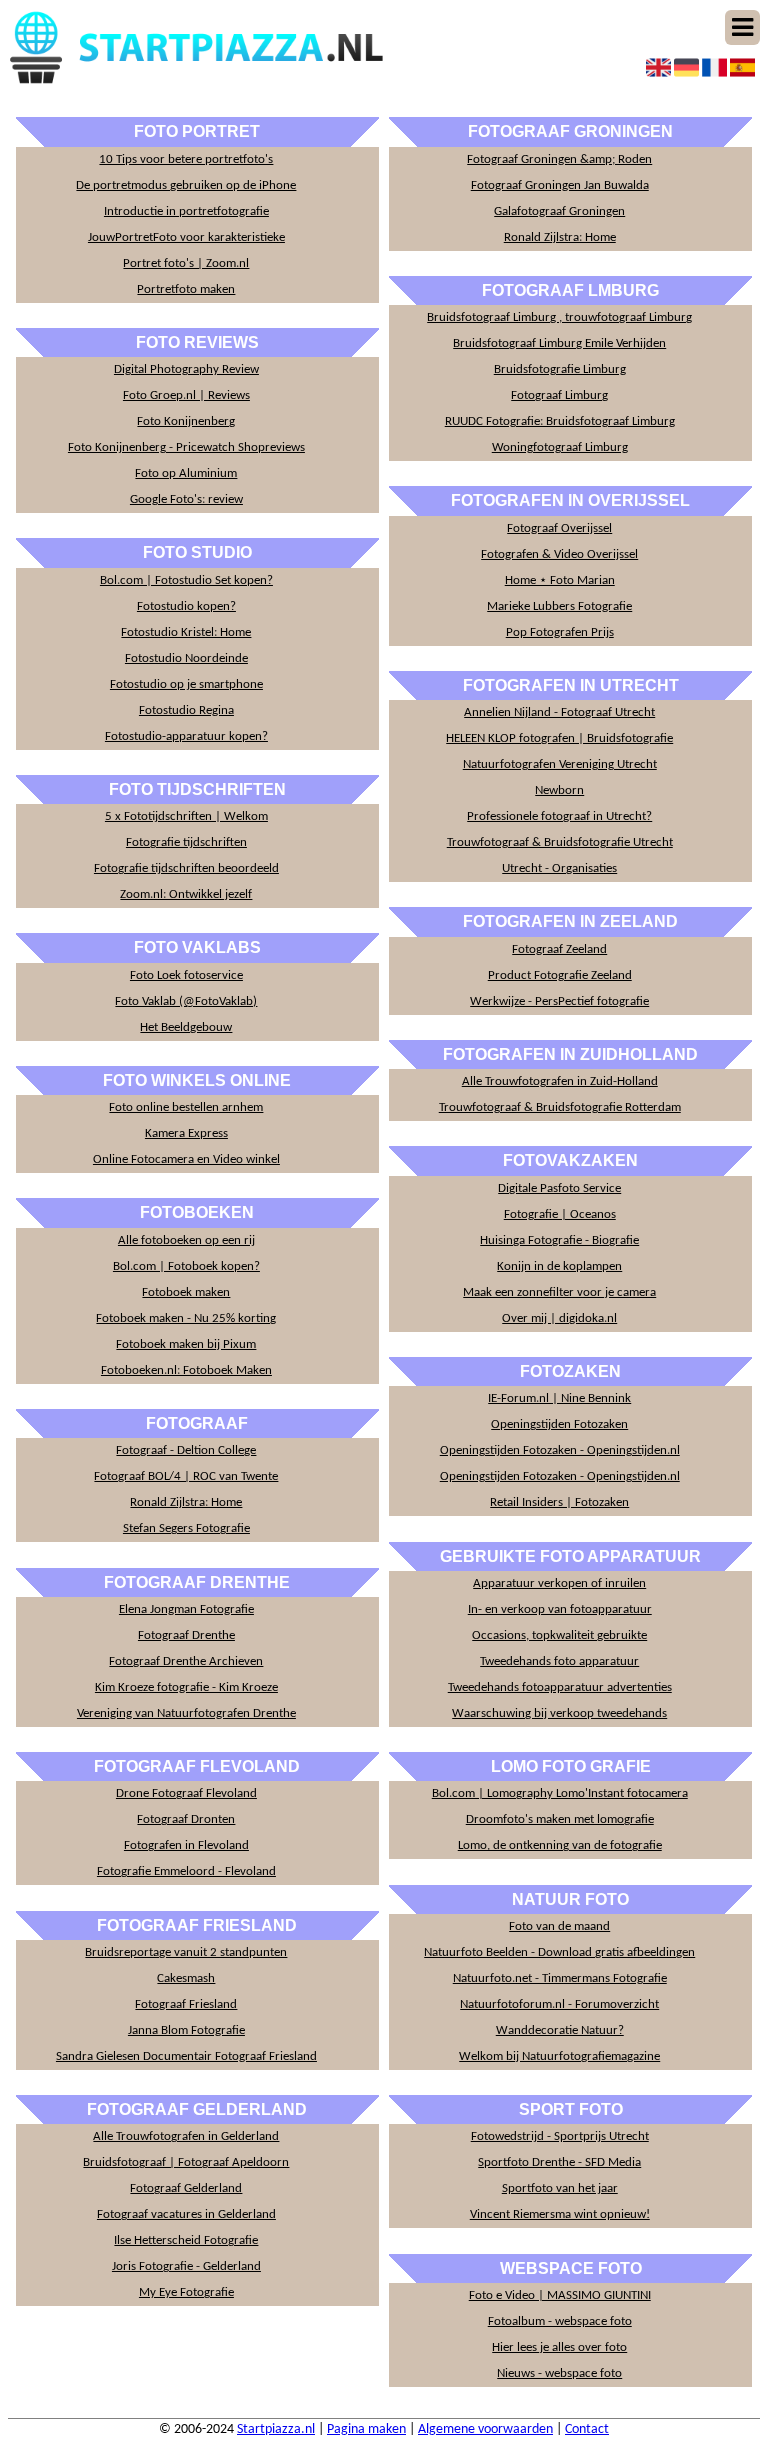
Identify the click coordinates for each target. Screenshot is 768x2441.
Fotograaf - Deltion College (186, 1450)
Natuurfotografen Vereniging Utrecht (560, 764)
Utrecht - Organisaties (559, 868)
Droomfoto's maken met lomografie (560, 1819)
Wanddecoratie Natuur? (560, 2030)
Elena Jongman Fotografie (186, 1609)
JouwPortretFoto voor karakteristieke (186, 237)
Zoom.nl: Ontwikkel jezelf (186, 894)
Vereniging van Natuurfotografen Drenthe (186, 1713)
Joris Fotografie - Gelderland (186, 2266)
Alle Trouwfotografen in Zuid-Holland (560, 1081)
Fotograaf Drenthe (186, 1635)
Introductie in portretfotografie (186, 211)
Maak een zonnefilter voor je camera (559, 1292)
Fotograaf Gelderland (186, 2188)
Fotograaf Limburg (559, 395)
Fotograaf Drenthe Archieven (186, 1661)
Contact (587, 2429)
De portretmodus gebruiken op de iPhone (186, 185)
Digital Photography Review (186, 369)
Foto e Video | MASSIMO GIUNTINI (560, 2295)
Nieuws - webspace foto (559, 2373)
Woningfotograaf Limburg (560, 447)
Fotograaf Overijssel (559, 528)
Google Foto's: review (186, 499)
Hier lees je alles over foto (559, 2347)
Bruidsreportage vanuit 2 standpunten (186, 1952)
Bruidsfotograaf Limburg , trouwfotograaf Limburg (559, 317)
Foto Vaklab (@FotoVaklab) (186, 1001)
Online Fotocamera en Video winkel (186, 1159)
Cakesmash (186, 1978)
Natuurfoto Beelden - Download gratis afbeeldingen (559, 1952)
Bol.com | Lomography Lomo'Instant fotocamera (560, 1793)
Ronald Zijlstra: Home (186, 1502)
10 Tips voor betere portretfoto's (186, 159)
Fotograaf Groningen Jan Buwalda (560, 185)
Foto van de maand (559, 1926)
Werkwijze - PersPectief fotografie (559, 1001)
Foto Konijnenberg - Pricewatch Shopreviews (186, 447)
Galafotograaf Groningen (559, 211)
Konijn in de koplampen (559, 1266)
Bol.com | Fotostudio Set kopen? (186, 580)
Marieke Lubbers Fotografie (559, 606)
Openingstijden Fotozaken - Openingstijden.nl (560, 1450)
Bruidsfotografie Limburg (560, 369)
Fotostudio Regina (186, 710)
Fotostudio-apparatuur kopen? (186, 736)
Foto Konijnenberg (186, 421)
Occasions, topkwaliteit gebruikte (559, 1635)
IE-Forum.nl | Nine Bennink (559, 1398)
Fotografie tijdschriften (186, 842)
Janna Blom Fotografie (186, 2030)
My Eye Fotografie (186, 2292)
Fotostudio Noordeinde (186, 658)
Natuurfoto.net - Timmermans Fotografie (560, 1978)
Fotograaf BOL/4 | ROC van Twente (186, 1476)
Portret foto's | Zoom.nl (186, 263)
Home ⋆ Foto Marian (560, 580)
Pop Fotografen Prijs (560, 632)
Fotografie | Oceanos (560, 1214)
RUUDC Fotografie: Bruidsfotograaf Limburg (560, 421)
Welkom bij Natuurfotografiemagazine (559, 2056)
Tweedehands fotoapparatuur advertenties (560, 1687)
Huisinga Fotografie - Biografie (559, 1240)
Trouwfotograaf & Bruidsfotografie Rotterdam (560, 1107)
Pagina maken (366, 2429)
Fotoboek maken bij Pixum (186, 1344)
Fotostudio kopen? (186, 606)
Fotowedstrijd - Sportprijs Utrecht (560, 2136)
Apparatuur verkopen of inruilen (559, 1583)
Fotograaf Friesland (186, 2004)
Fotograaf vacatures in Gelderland (186, 2214)
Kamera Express (186, 1133)
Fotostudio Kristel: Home (186, 632)
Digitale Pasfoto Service (559, 1188)
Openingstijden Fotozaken (559, 1424)
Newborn (559, 790)
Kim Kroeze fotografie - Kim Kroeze (186, 1687)
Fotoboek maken (186, 1292)
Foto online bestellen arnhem (186, 1107)
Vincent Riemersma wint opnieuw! (560, 2214)
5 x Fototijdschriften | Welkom (186, 816)
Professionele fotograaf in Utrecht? (559, 816)
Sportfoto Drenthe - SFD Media (559, 2162)
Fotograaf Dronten (186, 1819)
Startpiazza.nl (276, 2429)
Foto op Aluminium (186, 473)
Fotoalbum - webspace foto (560, 2321)
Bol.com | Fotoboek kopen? (186, 1266)
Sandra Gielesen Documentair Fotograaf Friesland (186, 2056)
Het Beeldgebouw (186, 1027)
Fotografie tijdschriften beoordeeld (186, 868)
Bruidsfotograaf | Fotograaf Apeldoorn (186, 2162)
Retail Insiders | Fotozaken (559, 1502)
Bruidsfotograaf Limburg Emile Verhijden (559, 343)
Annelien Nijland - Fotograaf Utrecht (559, 712)
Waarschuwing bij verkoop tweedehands (559, 1713)
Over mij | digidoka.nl (559, 1318)
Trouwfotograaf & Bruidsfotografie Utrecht (560, 842)
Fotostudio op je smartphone (186, 684)
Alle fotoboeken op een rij (186, 1240)
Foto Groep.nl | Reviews (186, 395)
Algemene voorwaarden (485, 2429)
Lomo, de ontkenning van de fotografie (560, 1845)
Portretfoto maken (186, 289)
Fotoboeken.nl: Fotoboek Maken (186, 1370)
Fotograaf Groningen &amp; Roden (559, 159)
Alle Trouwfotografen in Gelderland (186, 2136)
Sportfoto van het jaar (560, 2188)
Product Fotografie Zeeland (560, 975)
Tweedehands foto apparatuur (559, 1661)
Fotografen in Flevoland (186, 1845)
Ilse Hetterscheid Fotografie (186, 2240)
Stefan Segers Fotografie (186, 1528)
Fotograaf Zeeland (559, 949)
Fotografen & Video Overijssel (559, 554)
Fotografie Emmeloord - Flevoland (186, 1871)
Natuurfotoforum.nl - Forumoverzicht (559, 2004)
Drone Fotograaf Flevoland (186, 1793)
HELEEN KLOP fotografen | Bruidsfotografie (559, 738)
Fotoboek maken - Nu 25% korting (186, 1318)
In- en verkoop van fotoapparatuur (560, 1609)
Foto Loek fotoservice (186, 975)
